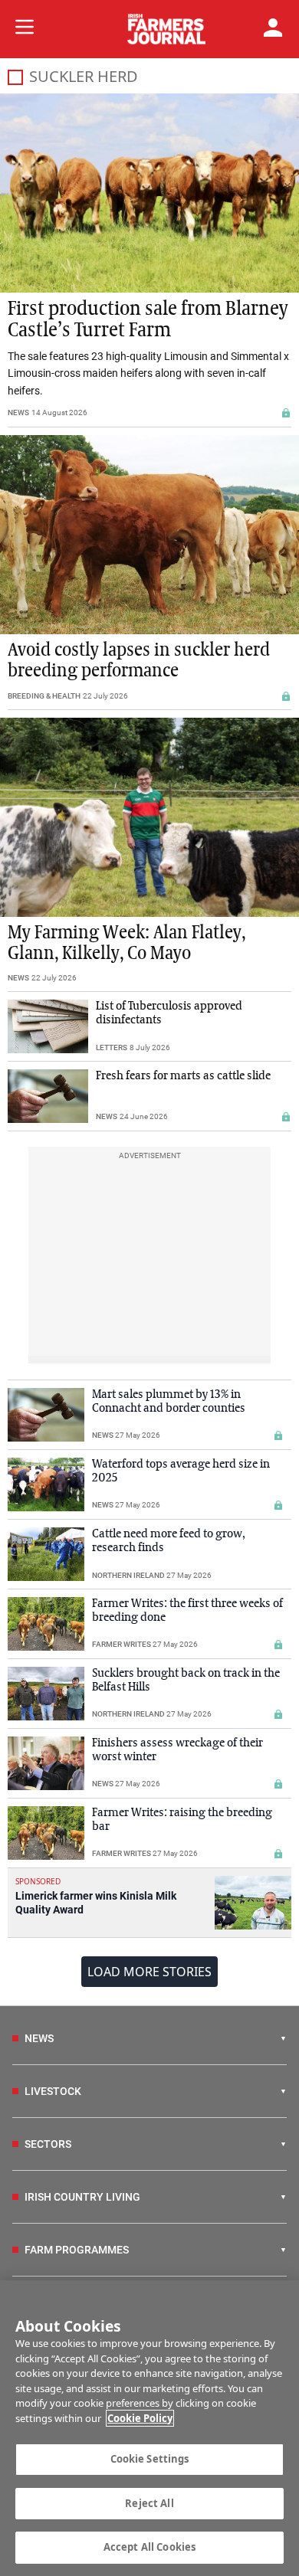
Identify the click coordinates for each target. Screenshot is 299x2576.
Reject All (149, 2503)
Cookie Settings (150, 2459)
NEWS (18, 412)
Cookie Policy (140, 2418)
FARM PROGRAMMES (77, 2250)
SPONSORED (38, 1881)
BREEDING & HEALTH (44, 696)
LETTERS (112, 1047)
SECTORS (48, 2144)
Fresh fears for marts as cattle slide (183, 1076)
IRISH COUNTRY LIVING (82, 2197)
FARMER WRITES (122, 1644)
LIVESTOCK (53, 2091)
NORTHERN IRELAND (128, 1575)
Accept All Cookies (149, 2547)
